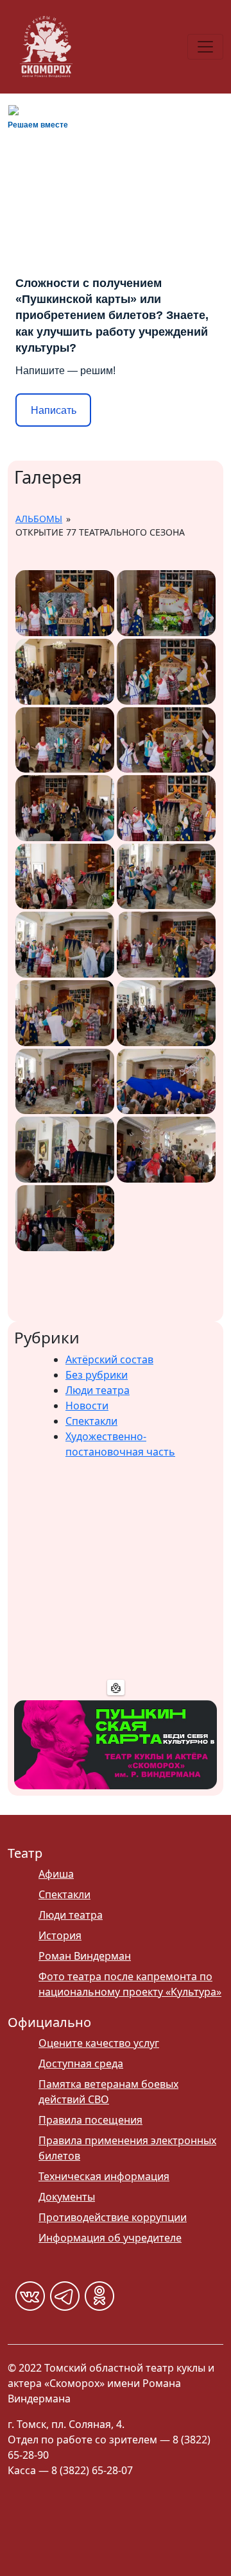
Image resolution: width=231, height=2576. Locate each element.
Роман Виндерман (85, 1956)
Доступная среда (81, 2063)
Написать (54, 410)
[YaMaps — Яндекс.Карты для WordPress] (116, 1687)
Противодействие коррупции (113, 2217)
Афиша (56, 1874)
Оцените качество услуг (99, 2043)
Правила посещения (90, 2120)
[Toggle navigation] (205, 47)
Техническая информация (104, 2176)
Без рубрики (97, 1375)
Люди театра (98, 1390)
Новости (87, 1406)
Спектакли (91, 1421)
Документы (67, 2197)
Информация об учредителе (110, 2238)
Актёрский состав (109, 1359)
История (60, 1935)
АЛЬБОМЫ (39, 519)
